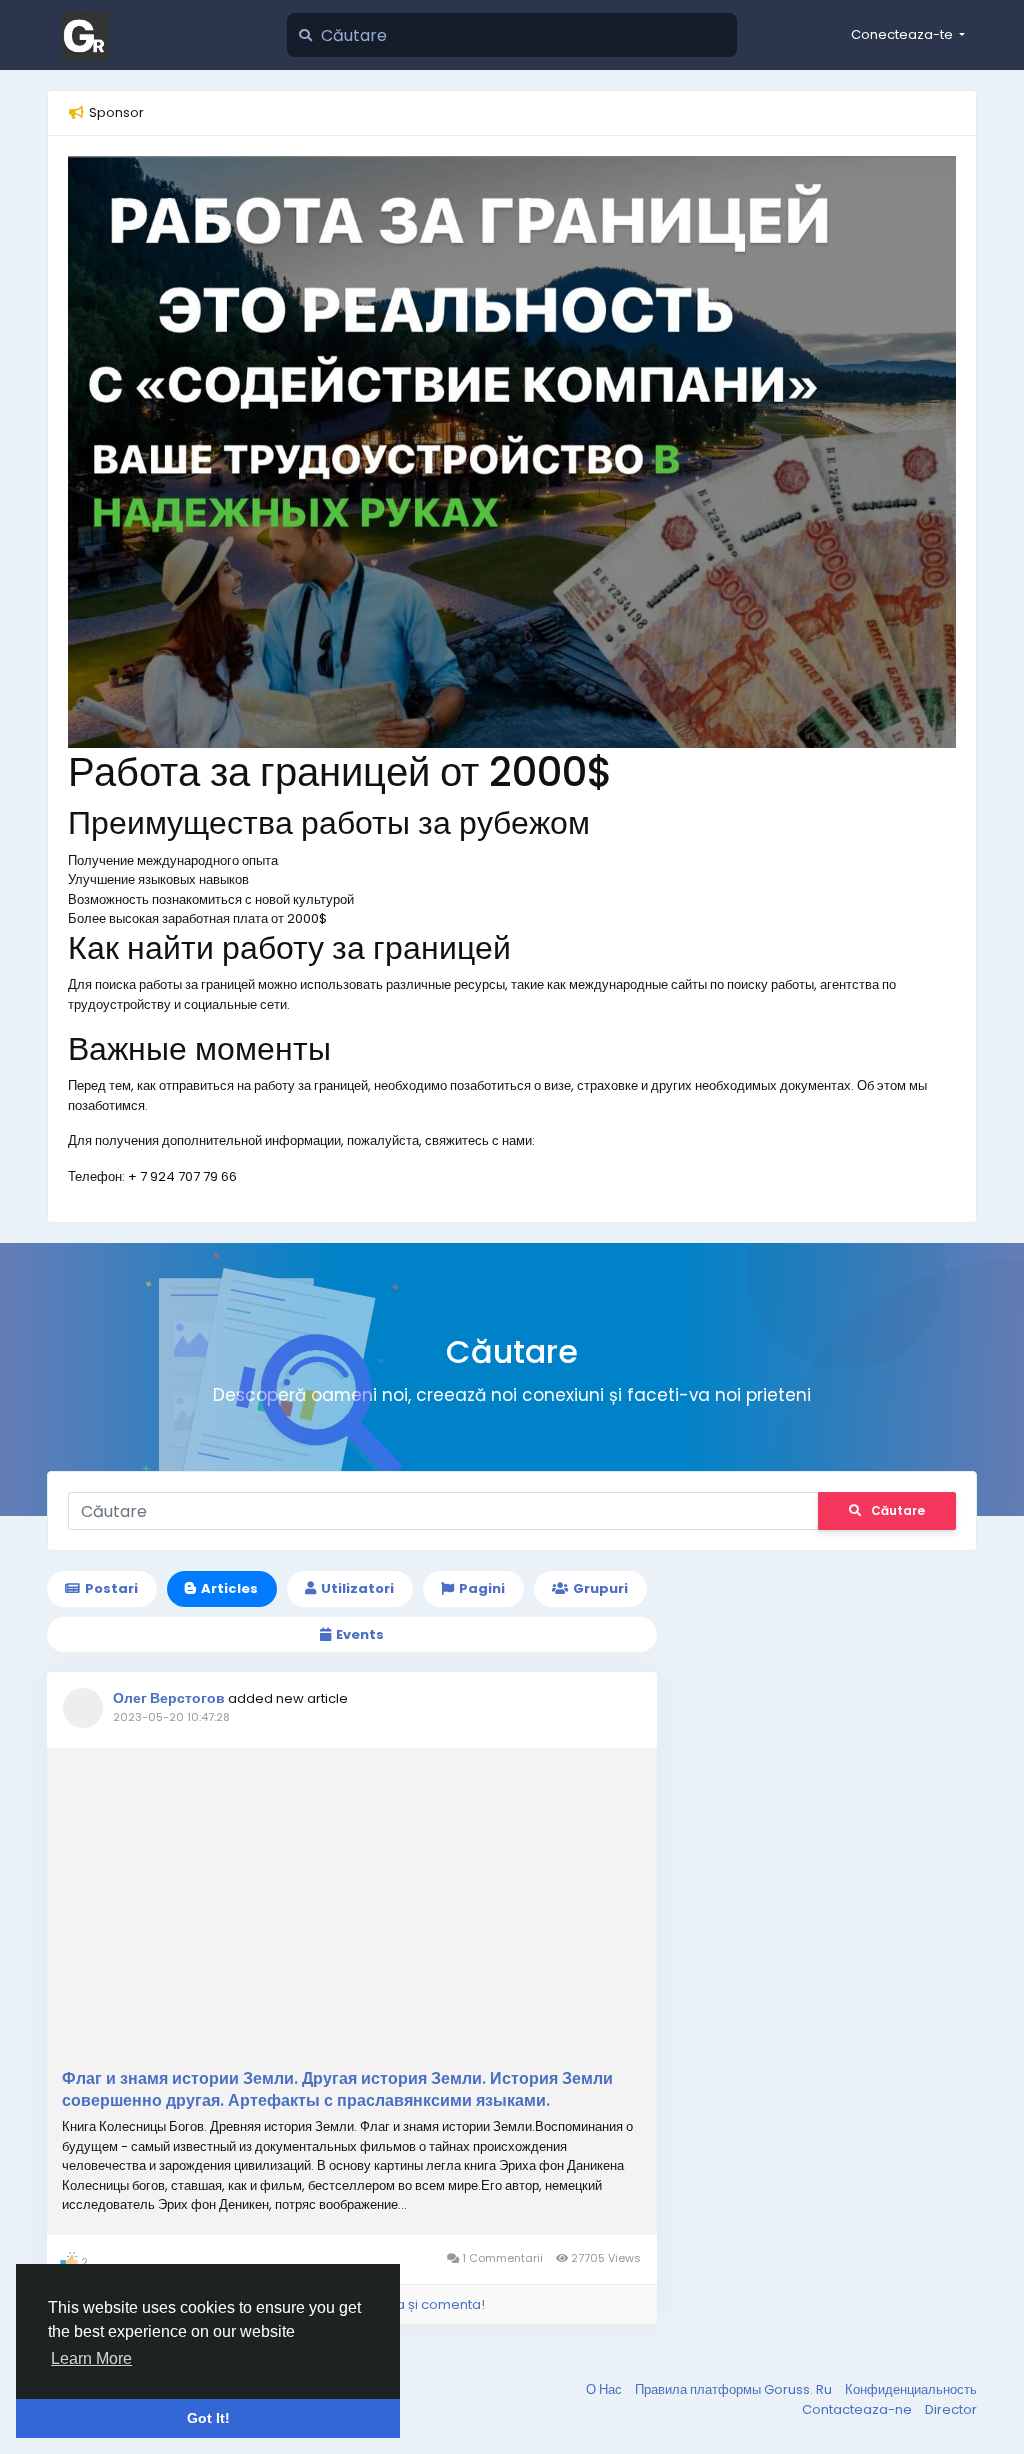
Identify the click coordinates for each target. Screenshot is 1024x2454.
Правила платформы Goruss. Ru (735, 2389)
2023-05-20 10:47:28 (171, 1717)
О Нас (605, 2389)
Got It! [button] (208, 2418)
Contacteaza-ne (858, 2409)
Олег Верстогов (169, 1698)
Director (951, 2409)
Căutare (898, 1510)
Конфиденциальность (911, 2389)
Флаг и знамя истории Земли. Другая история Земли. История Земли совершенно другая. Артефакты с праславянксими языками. (337, 2090)
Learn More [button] (91, 2358)
